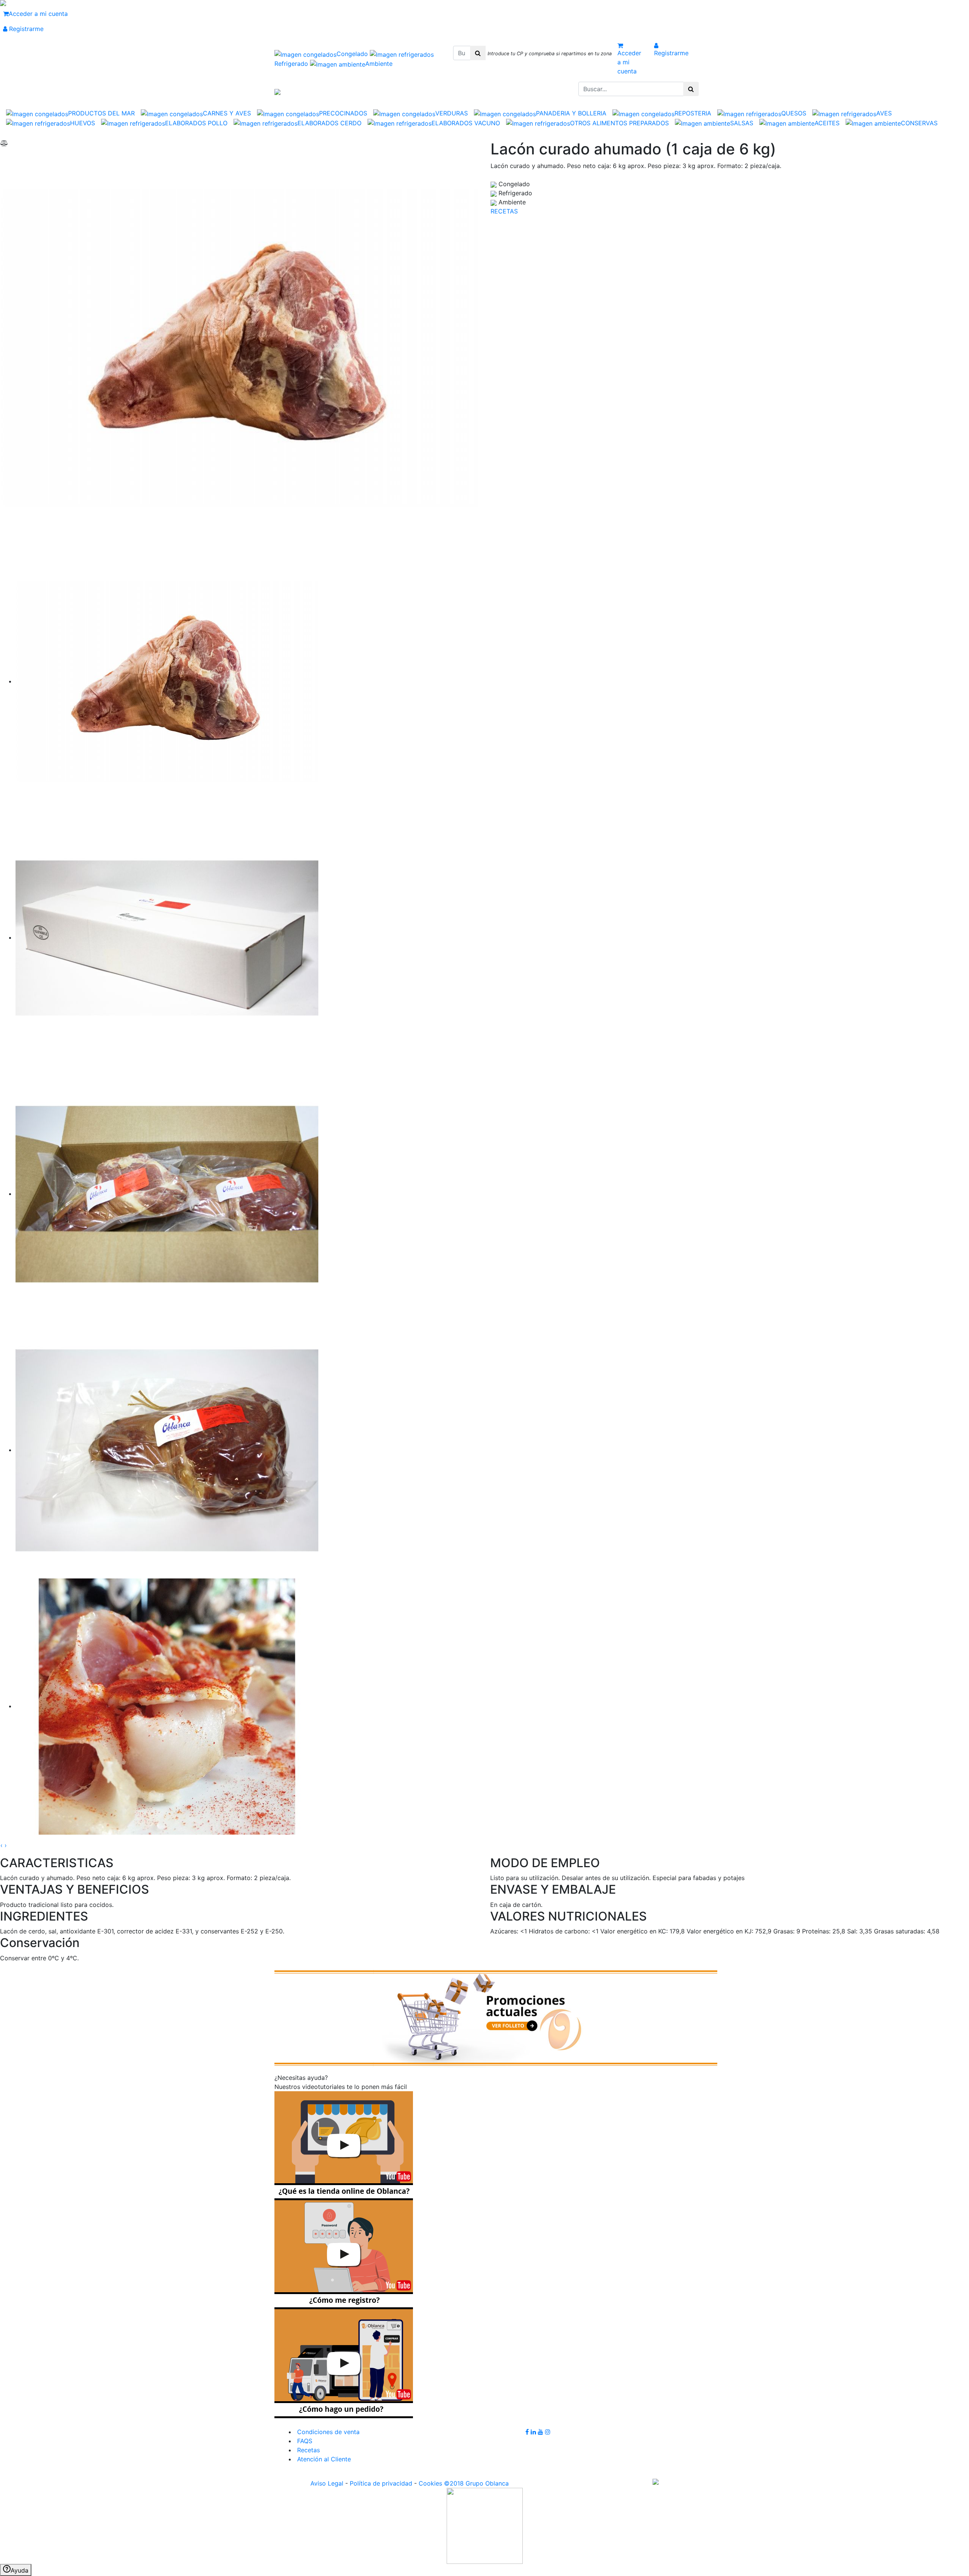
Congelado (353, 54)
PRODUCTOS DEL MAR (101, 113)
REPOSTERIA (693, 113)
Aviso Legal (327, 2483)
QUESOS (794, 113)
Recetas (308, 2450)
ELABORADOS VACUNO (466, 123)
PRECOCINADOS (343, 113)
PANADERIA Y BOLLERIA (571, 113)
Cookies (430, 2483)
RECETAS (504, 211)
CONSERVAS (919, 123)
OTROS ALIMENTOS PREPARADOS (619, 123)
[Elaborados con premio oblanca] (496, 2017)
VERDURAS (452, 113)
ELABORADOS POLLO (196, 123)
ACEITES (827, 123)
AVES (884, 113)
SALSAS (742, 123)
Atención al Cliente (323, 2459)
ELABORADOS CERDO (329, 123)
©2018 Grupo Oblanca (476, 2483)
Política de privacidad (381, 2483)
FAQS (304, 2441)
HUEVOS (83, 123)
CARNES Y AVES (227, 113)
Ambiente (379, 64)
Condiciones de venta (327, 2432)
